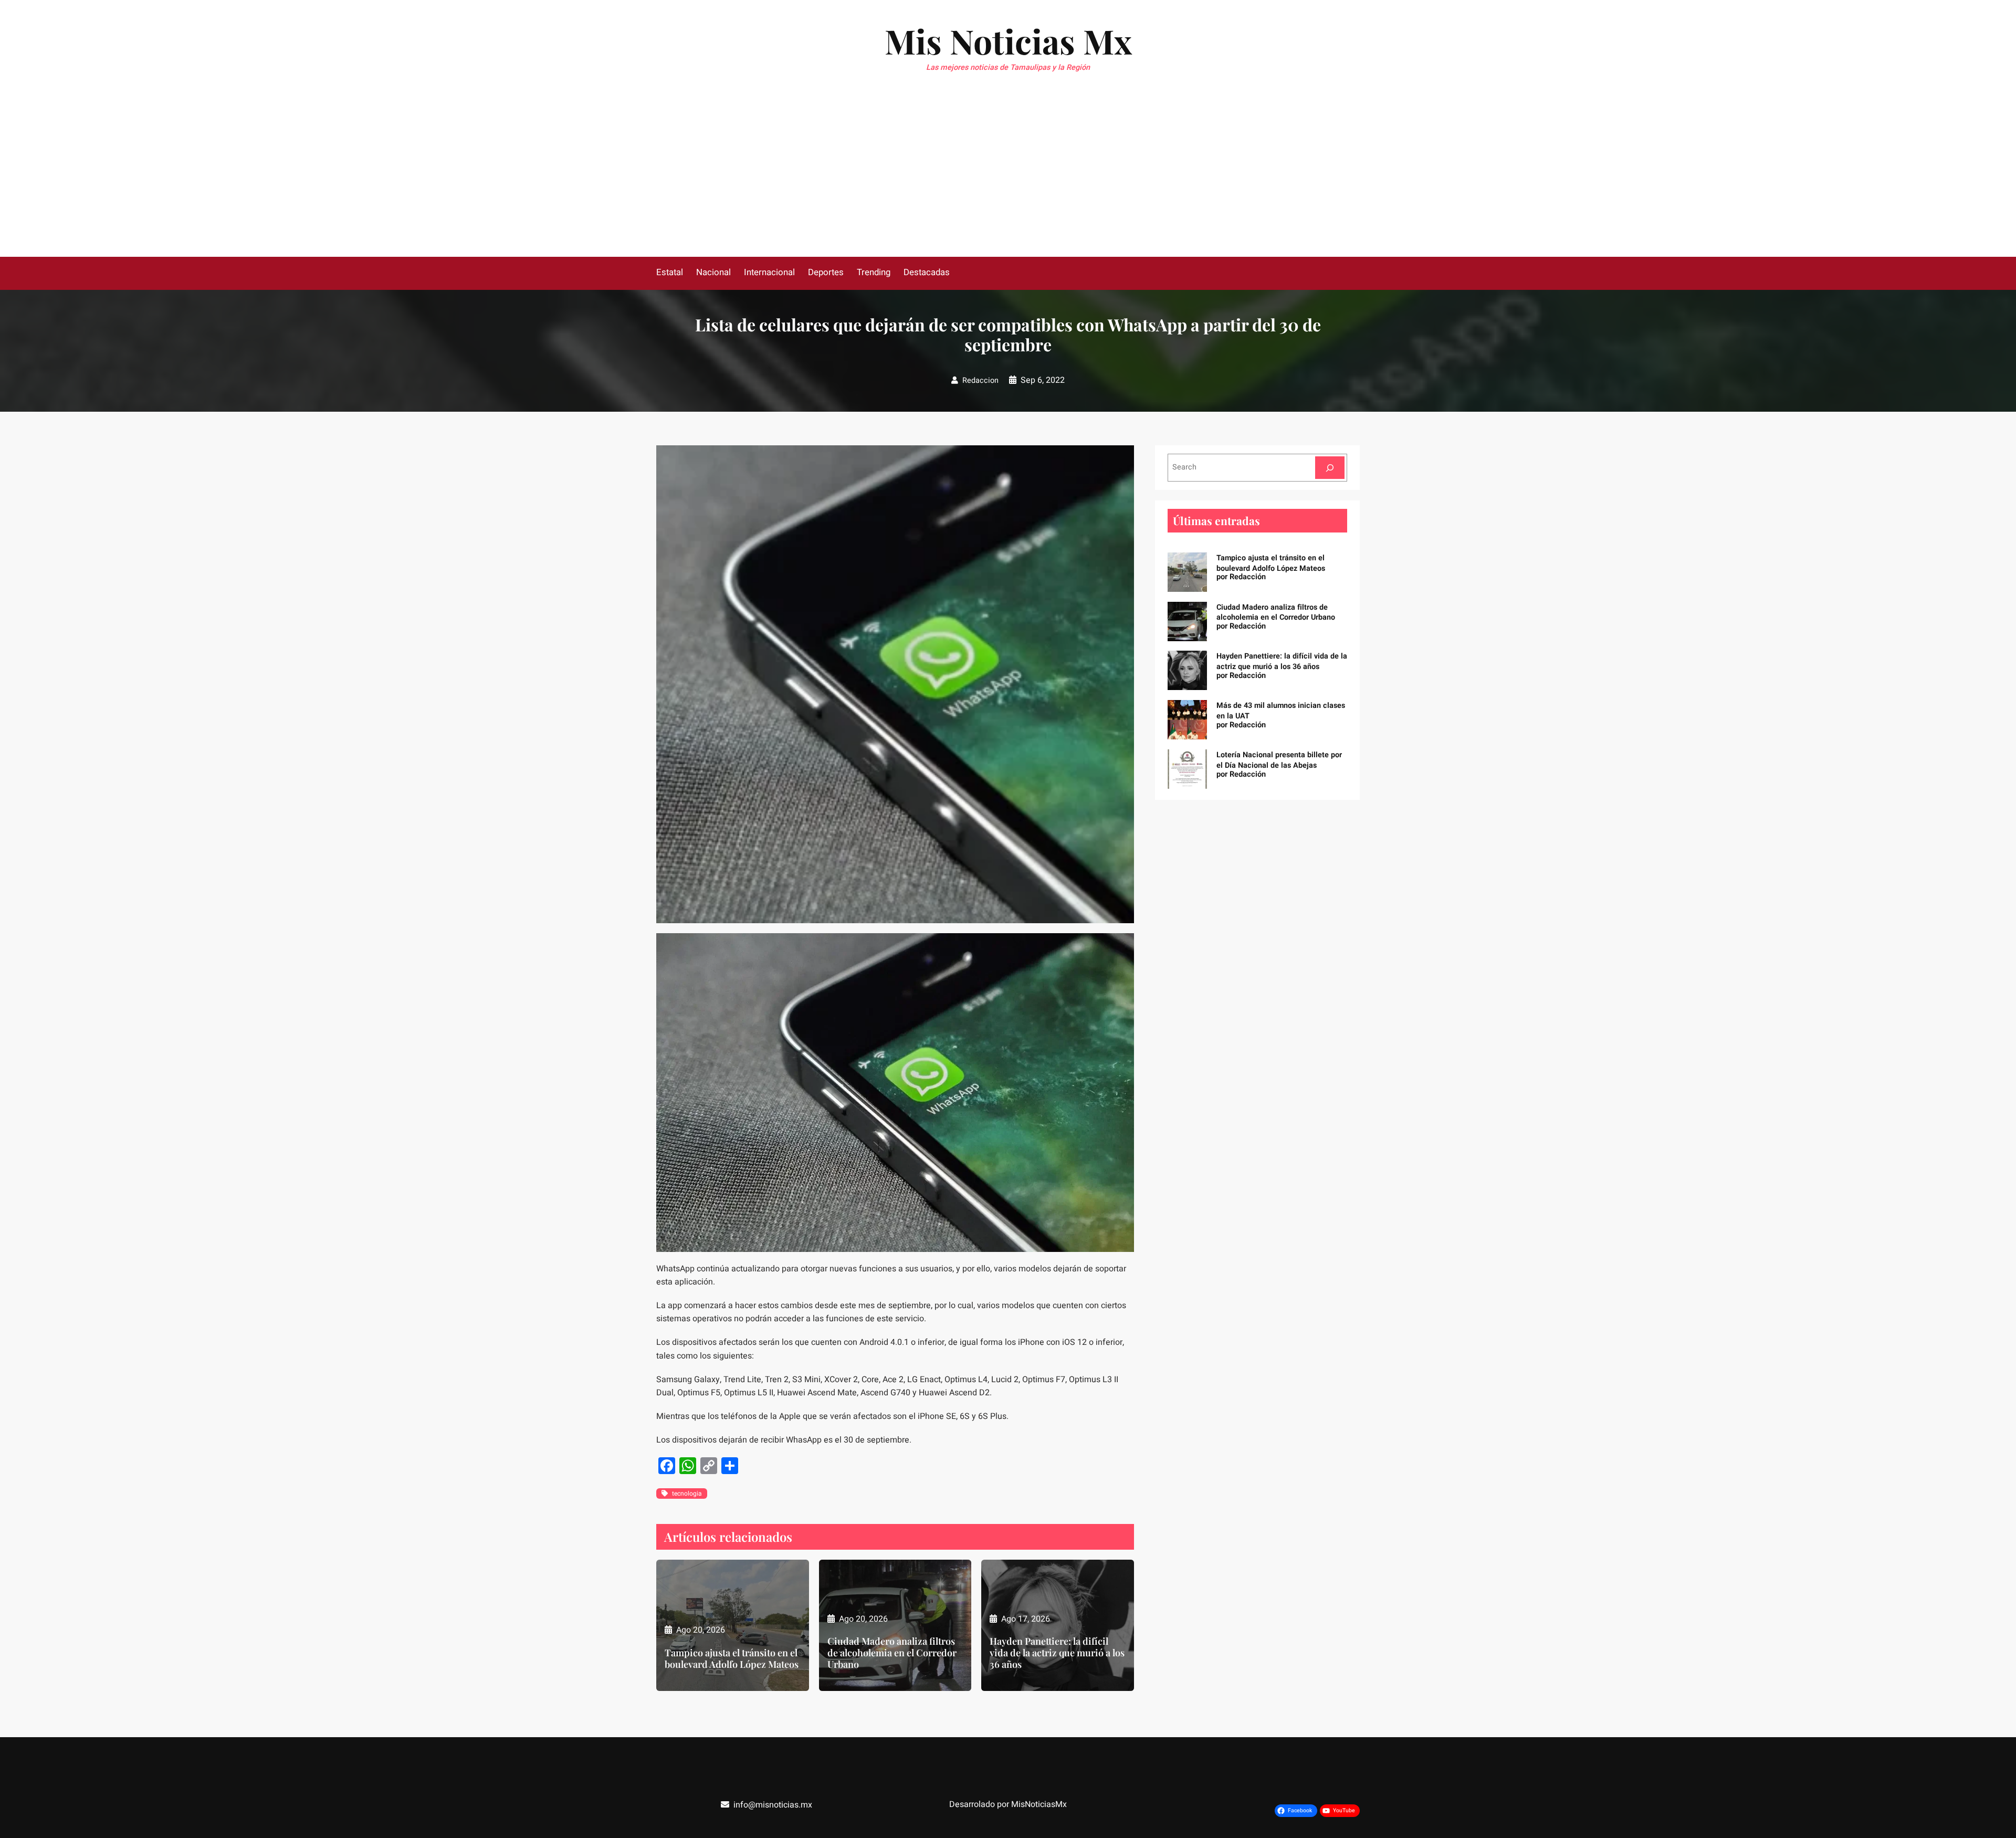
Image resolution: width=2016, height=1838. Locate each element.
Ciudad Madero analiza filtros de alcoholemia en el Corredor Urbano (892, 1653)
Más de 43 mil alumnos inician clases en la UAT (1281, 711)
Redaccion (980, 380)
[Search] (1330, 468)
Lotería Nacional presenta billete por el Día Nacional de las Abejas (1279, 760)
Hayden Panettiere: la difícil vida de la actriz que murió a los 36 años (1057, 1653)
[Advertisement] (1008, 178)
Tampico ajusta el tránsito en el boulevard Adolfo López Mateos (732, 1659)
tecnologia (687, 1494)
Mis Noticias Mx (1008, 41)
